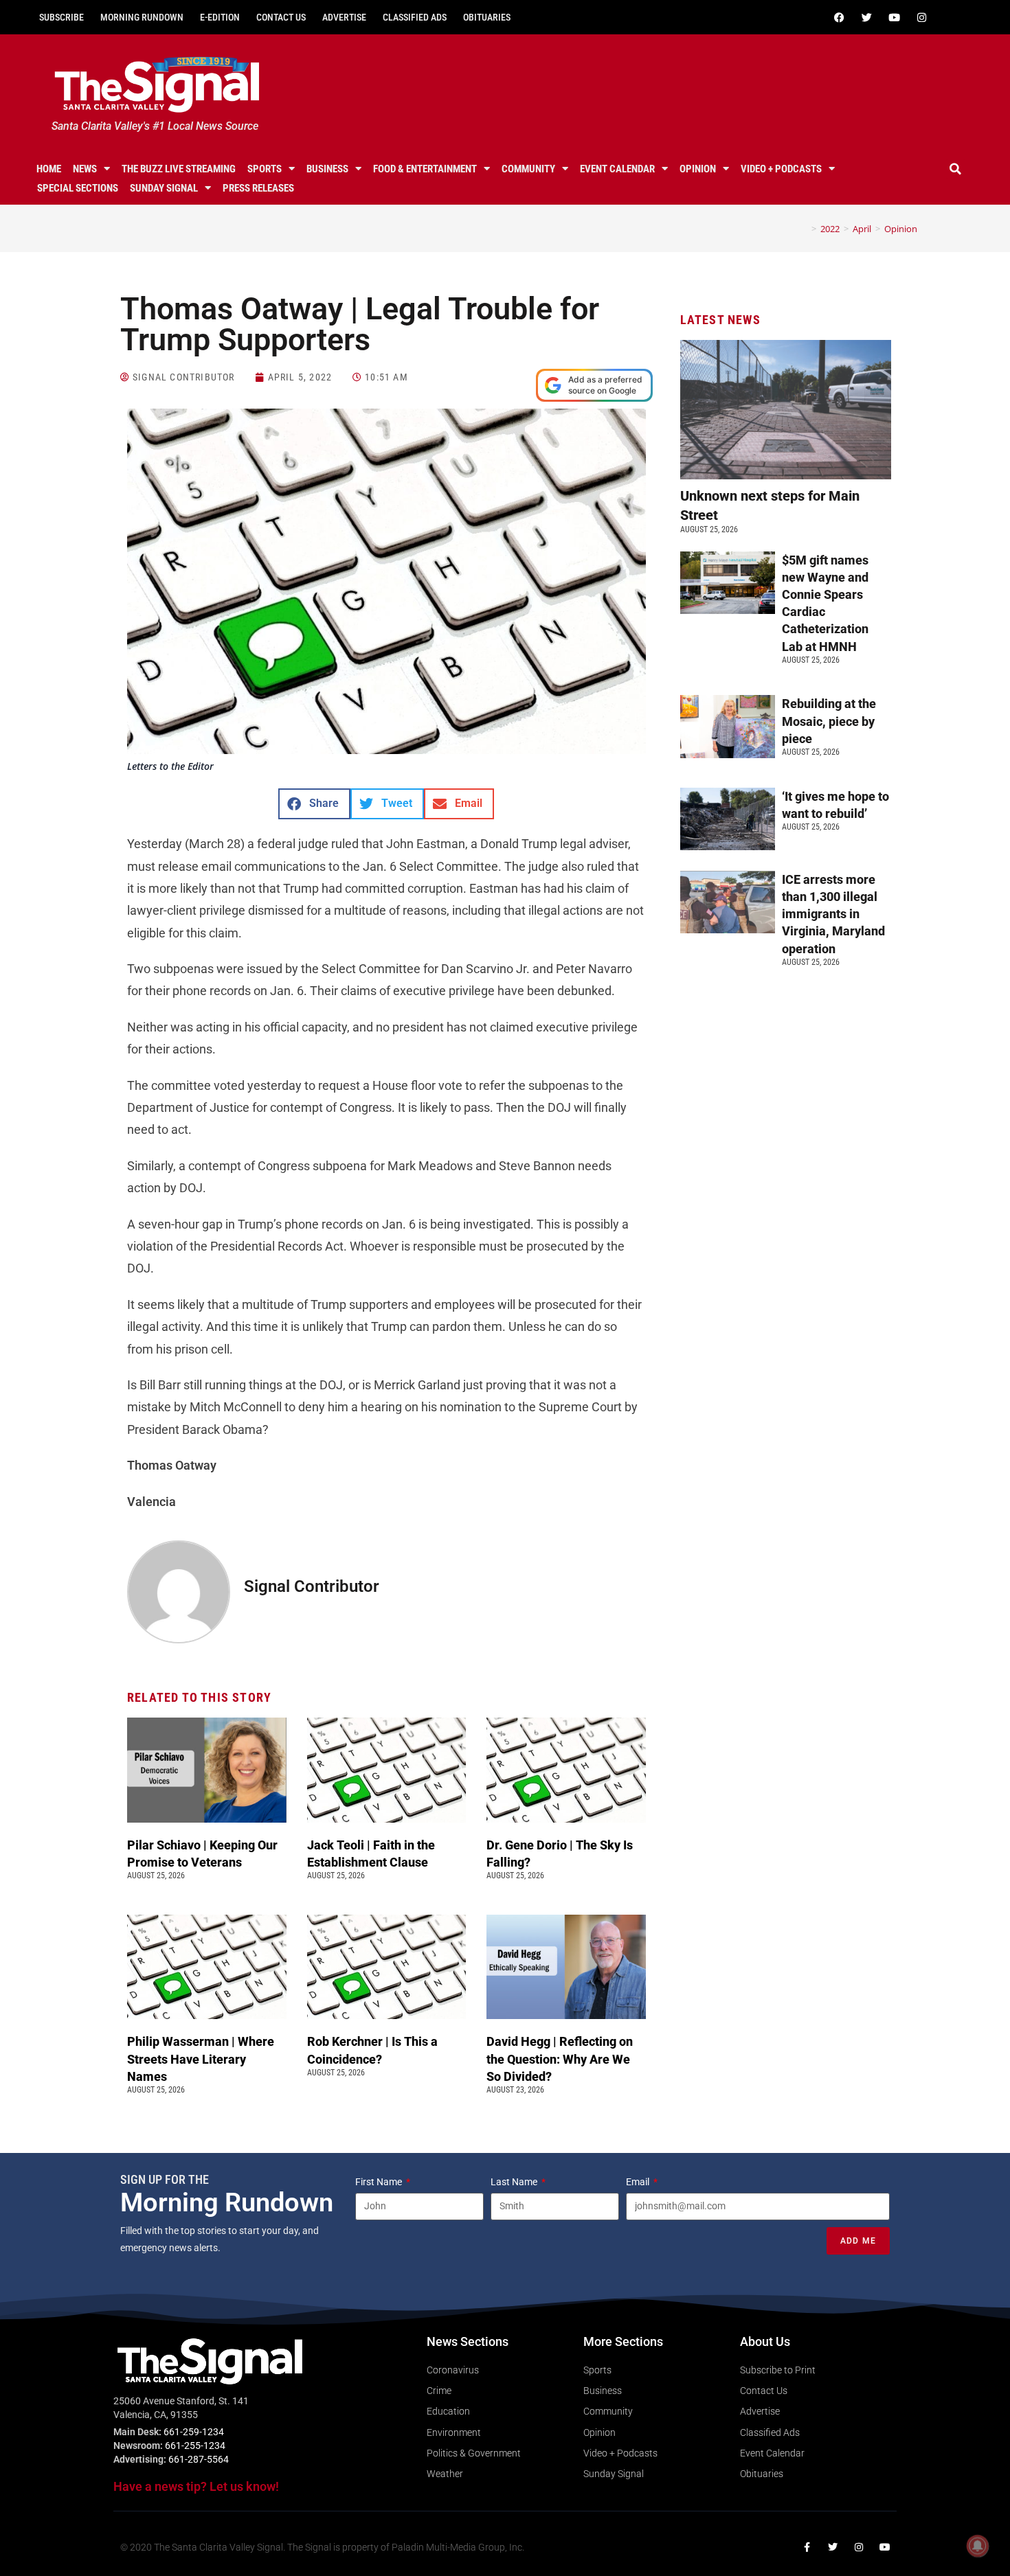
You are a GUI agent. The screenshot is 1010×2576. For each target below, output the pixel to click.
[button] (956, 169)
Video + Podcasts (781, 169)
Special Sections (78, 188)
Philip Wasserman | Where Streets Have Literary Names (201, 2059)
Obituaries (487, 17)
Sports (265, 169)
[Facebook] (839, 17)
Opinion (698, 169)
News (85, 169)
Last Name (515, 2182)
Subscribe (61, 17)
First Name (380, 2182)
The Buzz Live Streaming (179, 169)
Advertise (344, 17)
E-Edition (220, 17)
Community (528, 169)
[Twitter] (866, 17)
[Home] (804, 229)
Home (49, 169)
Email (639, 2182)
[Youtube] (894, 17)
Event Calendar (617, 169)
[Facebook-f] (807, 2547)
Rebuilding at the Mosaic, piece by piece (829, 721)
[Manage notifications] (978, 2546)
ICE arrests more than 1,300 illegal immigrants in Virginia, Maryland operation (833, 914)
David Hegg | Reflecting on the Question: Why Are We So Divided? (560, 2059)
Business (327, 169)
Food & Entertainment (425, 169)
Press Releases (258, 188)
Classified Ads (415, 17)
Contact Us (281, 17)
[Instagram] (921, 17)
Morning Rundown (142, 17)
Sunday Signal (164, 188)
